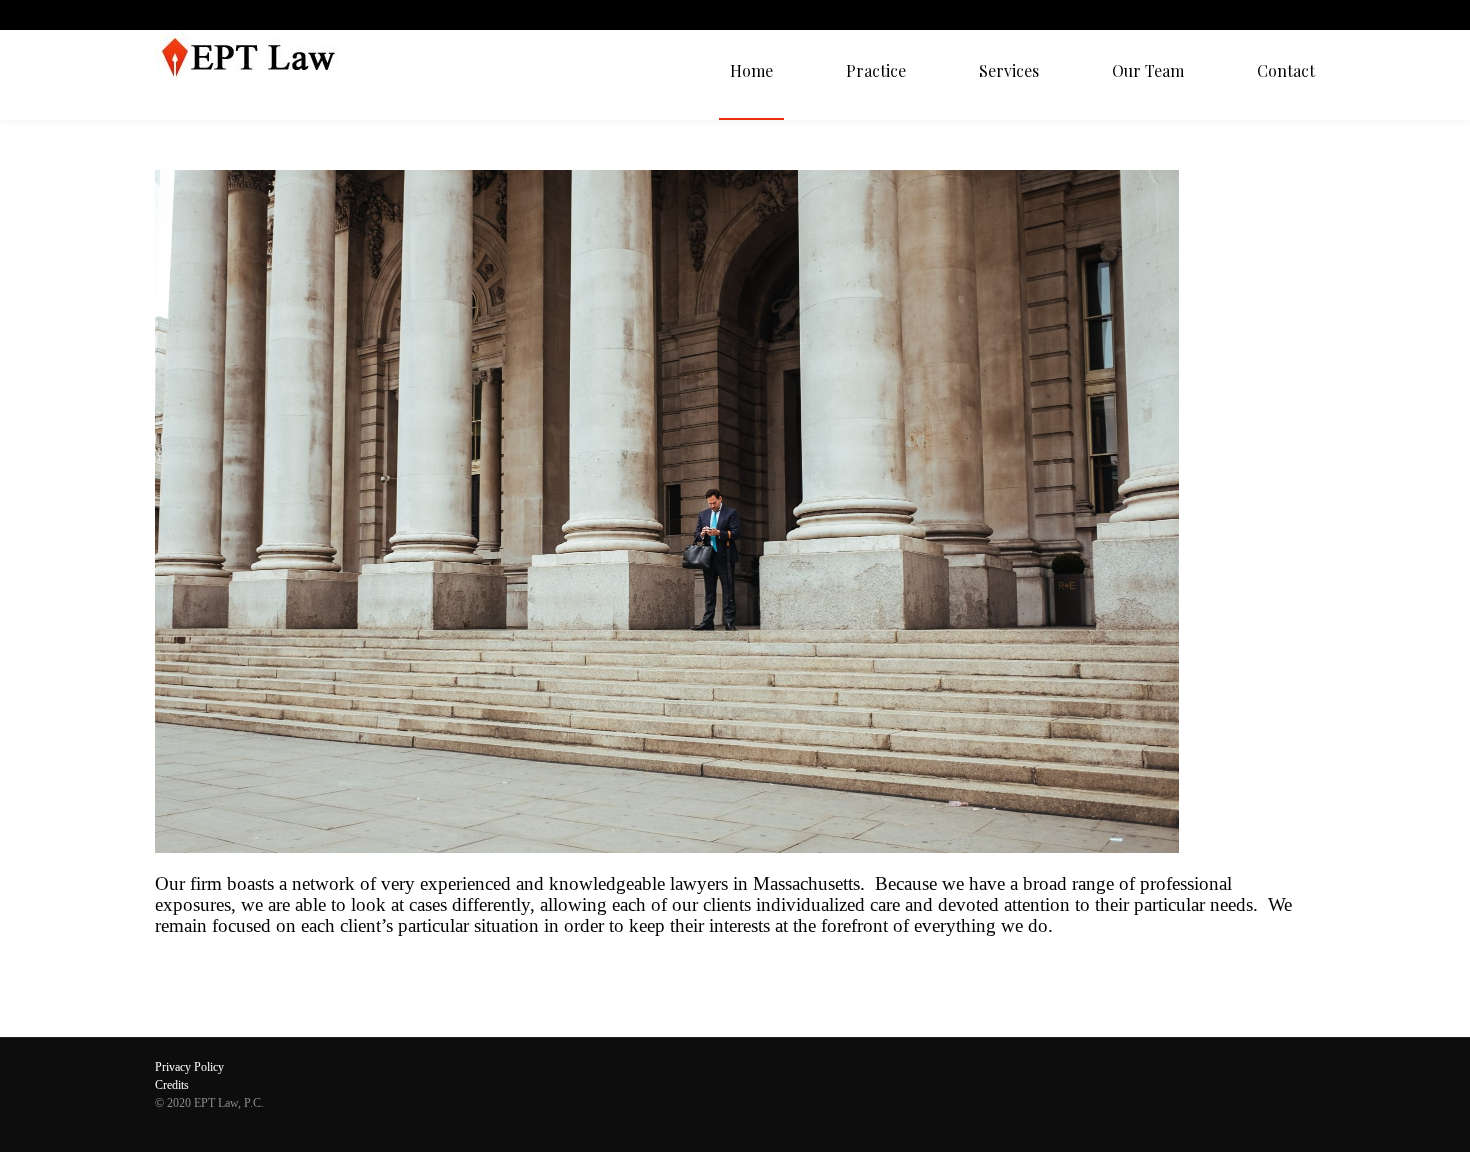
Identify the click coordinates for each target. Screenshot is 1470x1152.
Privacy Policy (189, 1067)
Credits (172, 1085)
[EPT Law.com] (257, 75)
